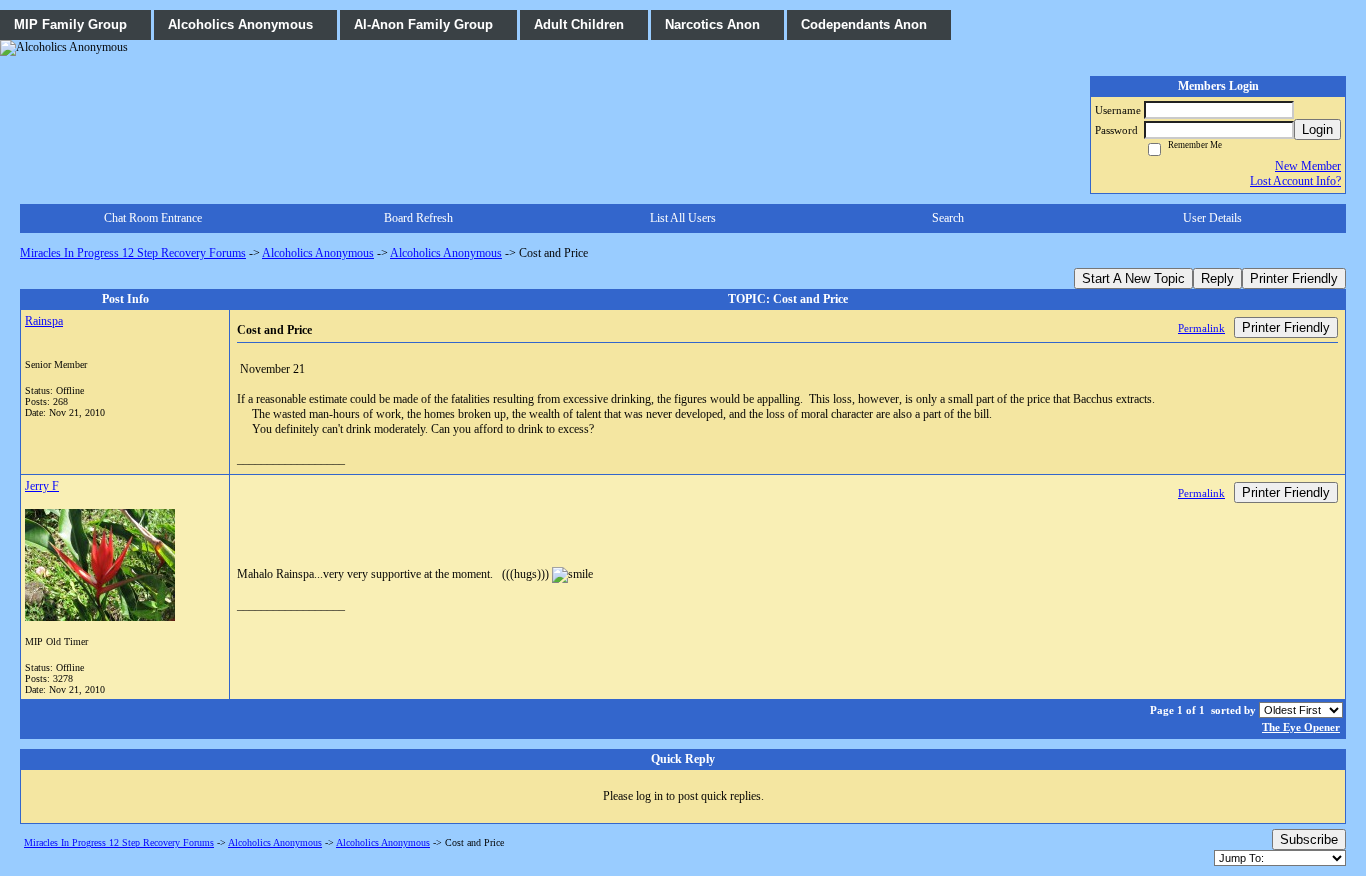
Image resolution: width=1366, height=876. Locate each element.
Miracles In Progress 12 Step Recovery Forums (133, 253)
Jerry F (42, 486)
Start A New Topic (1133, 278)
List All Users (683, 218)
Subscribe (1309, 839)
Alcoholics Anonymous (318, 253)
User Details (1212, 218)
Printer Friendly (1294, 278)
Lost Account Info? (1295, 181)
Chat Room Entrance (153, 218)
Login (1317, 129)
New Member (1308, 166)
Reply (1217, 278)
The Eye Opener (1301, 727)
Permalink (1201, 328)
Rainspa (44, 321)
